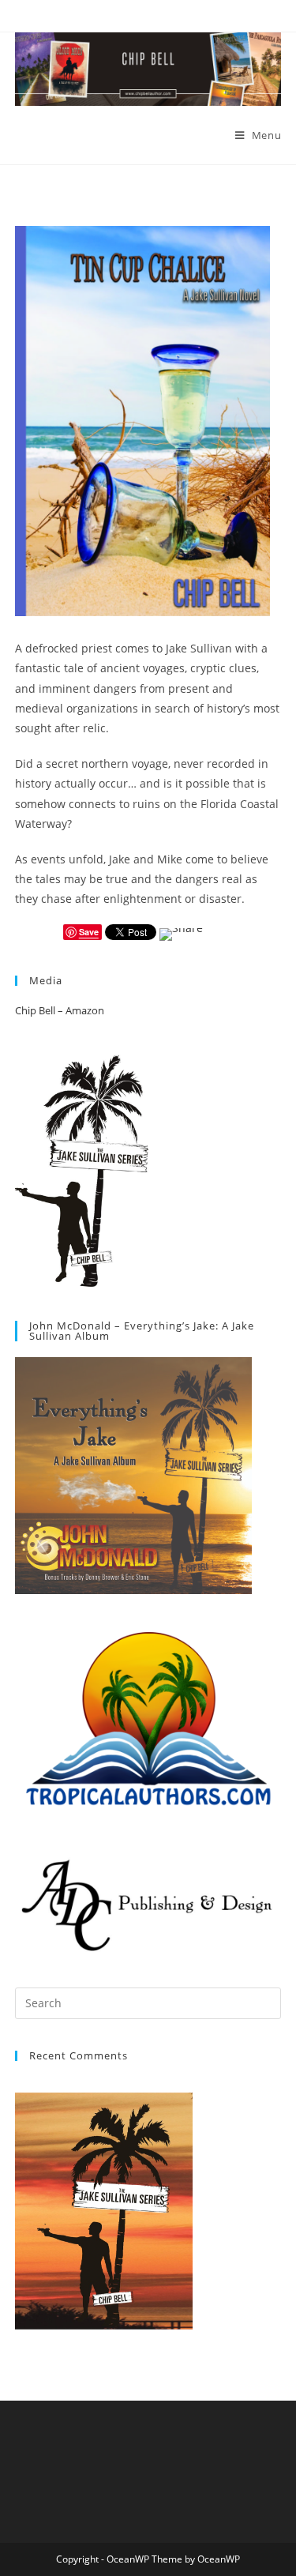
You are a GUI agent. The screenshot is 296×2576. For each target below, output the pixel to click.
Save (89, 932)
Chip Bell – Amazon (60, 1010)
